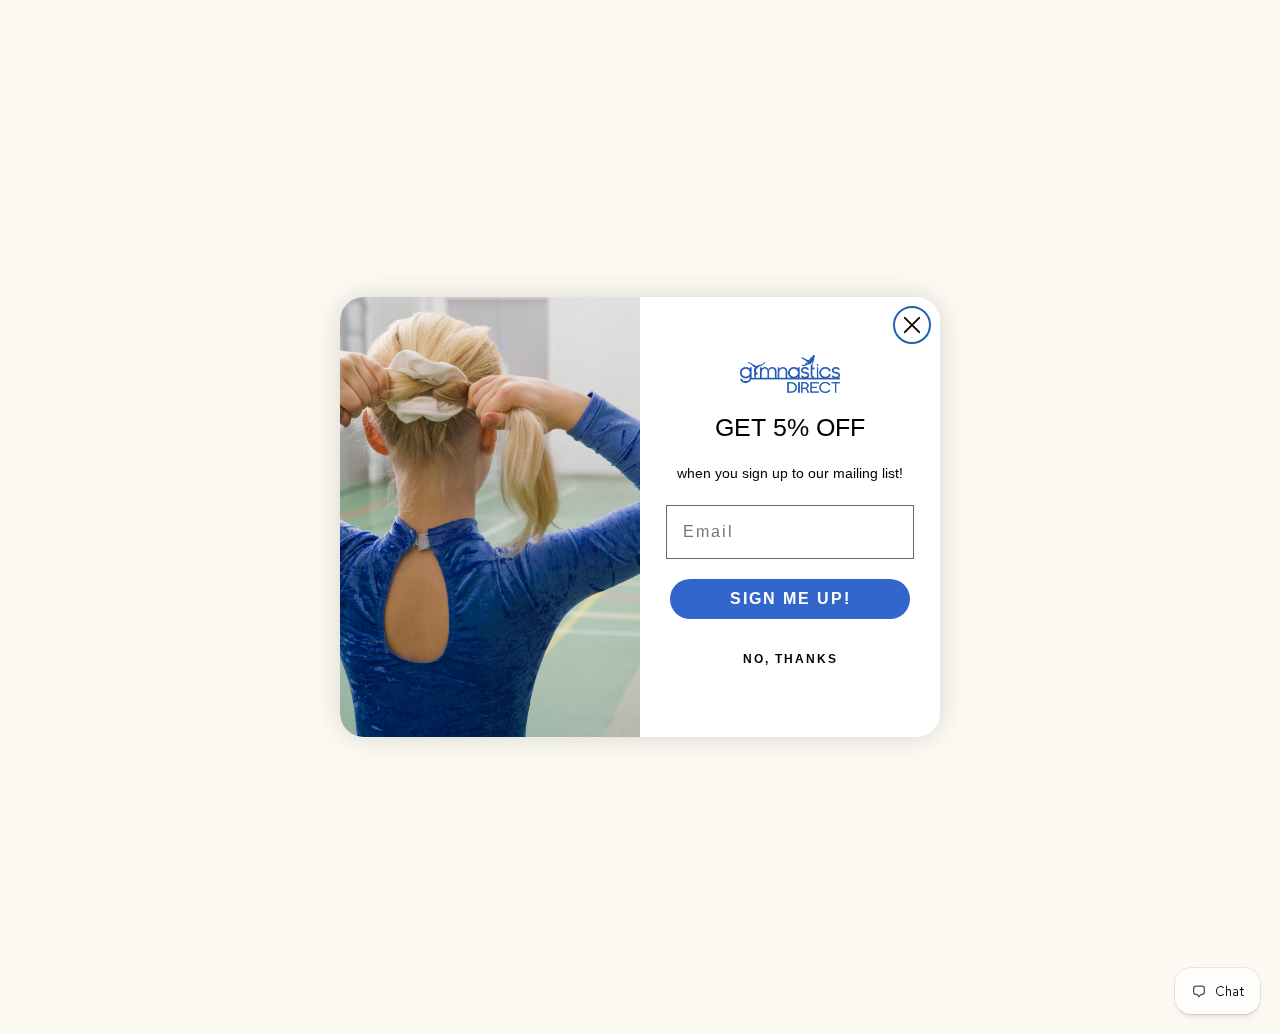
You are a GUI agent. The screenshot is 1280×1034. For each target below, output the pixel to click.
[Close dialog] (912, 325)
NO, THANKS (790, 659)
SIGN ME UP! (790, 598)
